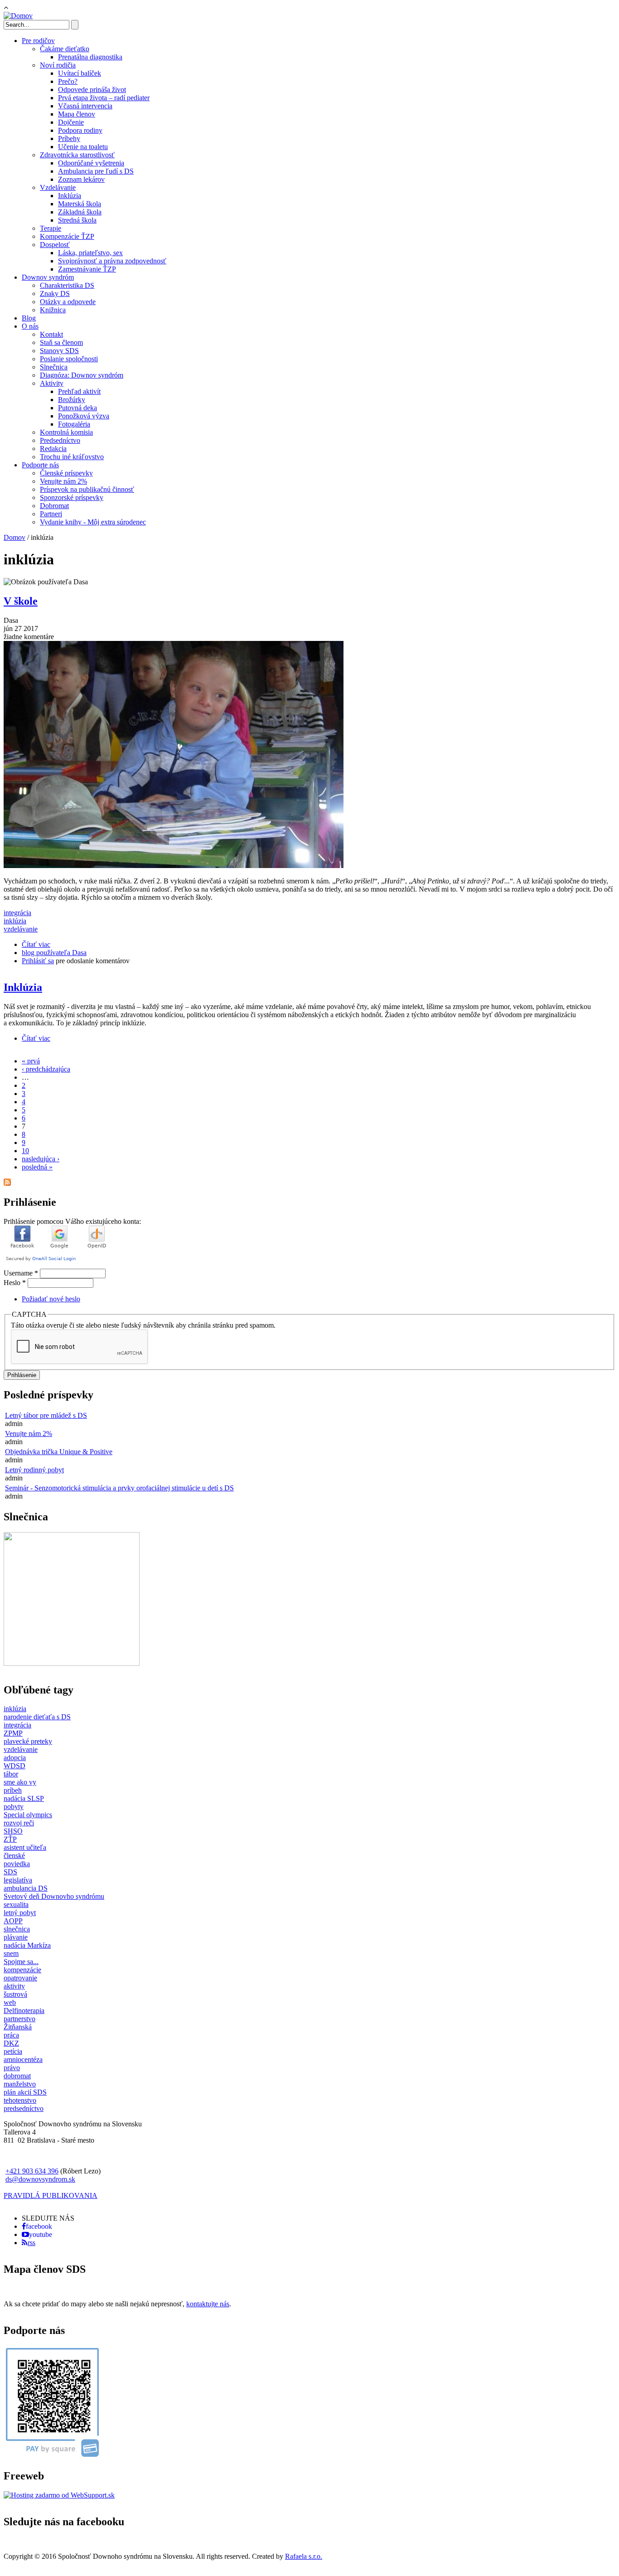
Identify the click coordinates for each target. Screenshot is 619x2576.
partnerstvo (19, 2019)
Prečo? (68, 81)
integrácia (17, 913)
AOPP (13, 1921)
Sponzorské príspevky (72, 497)
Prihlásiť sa (38, 961)
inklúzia (15, 921)
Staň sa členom (61, 342)
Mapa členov (77, 114)
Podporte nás (40, 465)
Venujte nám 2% (63, 481)
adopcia (15, 1758)
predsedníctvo (24, 2108)
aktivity (14, 1986)
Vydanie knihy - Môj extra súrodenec (93, 522)
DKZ (11, 2043)
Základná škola (80, 212)
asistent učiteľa (25, 1847)
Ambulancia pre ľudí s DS (96, 171)
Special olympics (28, 1815)
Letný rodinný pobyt (34, 1470)
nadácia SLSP (24, 1798)
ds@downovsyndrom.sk (40, 2179)
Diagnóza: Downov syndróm (82, 375)
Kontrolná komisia (66, 432)
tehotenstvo (20, 2100)
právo (12, 2068)
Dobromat (54, 506)
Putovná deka (77, 408)
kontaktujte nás (208, 2304)
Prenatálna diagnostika (90, 57)
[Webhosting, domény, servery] (59, 2495)
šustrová (15, 1994)
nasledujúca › (41, 1159)
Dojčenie (71, 122)
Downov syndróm (48, 277)
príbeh (13, 1790)
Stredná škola (77, 220)
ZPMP (13, 1733)
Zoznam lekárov (81, 179)
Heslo (15, 1283)
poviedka (17, 1864)
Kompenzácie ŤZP (67, 236)
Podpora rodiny (80, 130)
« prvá (31, 1061)
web (10, 2002)
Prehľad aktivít (79, 391)
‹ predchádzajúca (46, 1069)
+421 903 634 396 (32, 2171)
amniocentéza (23, 2059)
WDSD (15, 1766)
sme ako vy (20, 1782)
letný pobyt (20, 1913)
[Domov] (18, 16)
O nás (30, 326)
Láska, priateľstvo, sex (90, 253)
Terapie (51, 228)
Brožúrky (72, 400)
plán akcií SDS (25, 2092)
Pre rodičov (38, 41)
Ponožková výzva (84, 416)
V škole (21, 601)
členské (14, 1856)
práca (11, 2035)
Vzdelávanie (58, 187)
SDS (10, 1872)
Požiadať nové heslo (51, 1299)
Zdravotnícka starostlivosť (77, 155)
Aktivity (52, 383)
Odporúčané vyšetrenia (91, 163)
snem (11, 1953)
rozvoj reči (19, 1823)
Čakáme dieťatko (65, 49)
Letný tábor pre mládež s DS (46, 1415)
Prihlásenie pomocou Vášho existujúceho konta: (72, 1221)
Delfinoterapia (24, 2011)
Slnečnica (54, 367)
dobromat (17, 2076)
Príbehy (69, 138)
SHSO (13, 1831)
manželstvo (20, 2084)
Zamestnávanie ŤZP (87, 269)
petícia (13, 2051)
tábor (11, 1774)
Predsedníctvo (60, 440)
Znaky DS (55, 293)
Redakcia (53, 449)
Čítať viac (36, 944)
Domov (15, 537)
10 (25, 1151)
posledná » (37, 1167)
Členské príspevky (66, 473)
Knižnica (53, 310)
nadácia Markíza (27, 1945)
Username (21, 1273)
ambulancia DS (26, 1888)
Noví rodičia (58, 65)
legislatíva (18, 1880)
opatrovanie (20, 1978)
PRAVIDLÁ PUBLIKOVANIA (51, 2195)
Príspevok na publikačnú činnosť (87, 489)
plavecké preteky (28, 1741)
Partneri (51, 514)
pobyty (14, 1807)
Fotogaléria (74, 424)
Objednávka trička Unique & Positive (59, 1452)
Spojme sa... (21, 1962)
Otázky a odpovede (68, 302)
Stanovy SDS (59, 351)
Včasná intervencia (85, 106)
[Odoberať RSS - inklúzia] (7, 1183)
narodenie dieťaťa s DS (37, 1717)
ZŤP (10, 1839)
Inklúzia (70, 196)
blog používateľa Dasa (54, 953)
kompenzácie (22, 1970)
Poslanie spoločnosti (69, 359)
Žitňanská (18, 2027)
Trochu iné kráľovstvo (72, 457)
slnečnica (17, 1929)
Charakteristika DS (67, 285)
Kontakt (51, 334)
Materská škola (80, 204)
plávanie (16, 1937)
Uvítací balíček (80, 73)
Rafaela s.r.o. (304, 2556)
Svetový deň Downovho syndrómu (54, 1896)
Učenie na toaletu (83, 147)
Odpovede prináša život (92, 90)
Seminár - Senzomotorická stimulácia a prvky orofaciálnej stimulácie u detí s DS (119, 1488)
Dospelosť (55, 245)
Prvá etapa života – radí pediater (104, 98)
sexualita (16, 1904)
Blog (29, 318)
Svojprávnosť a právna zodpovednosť (112, 261)
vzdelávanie (21, 929)
